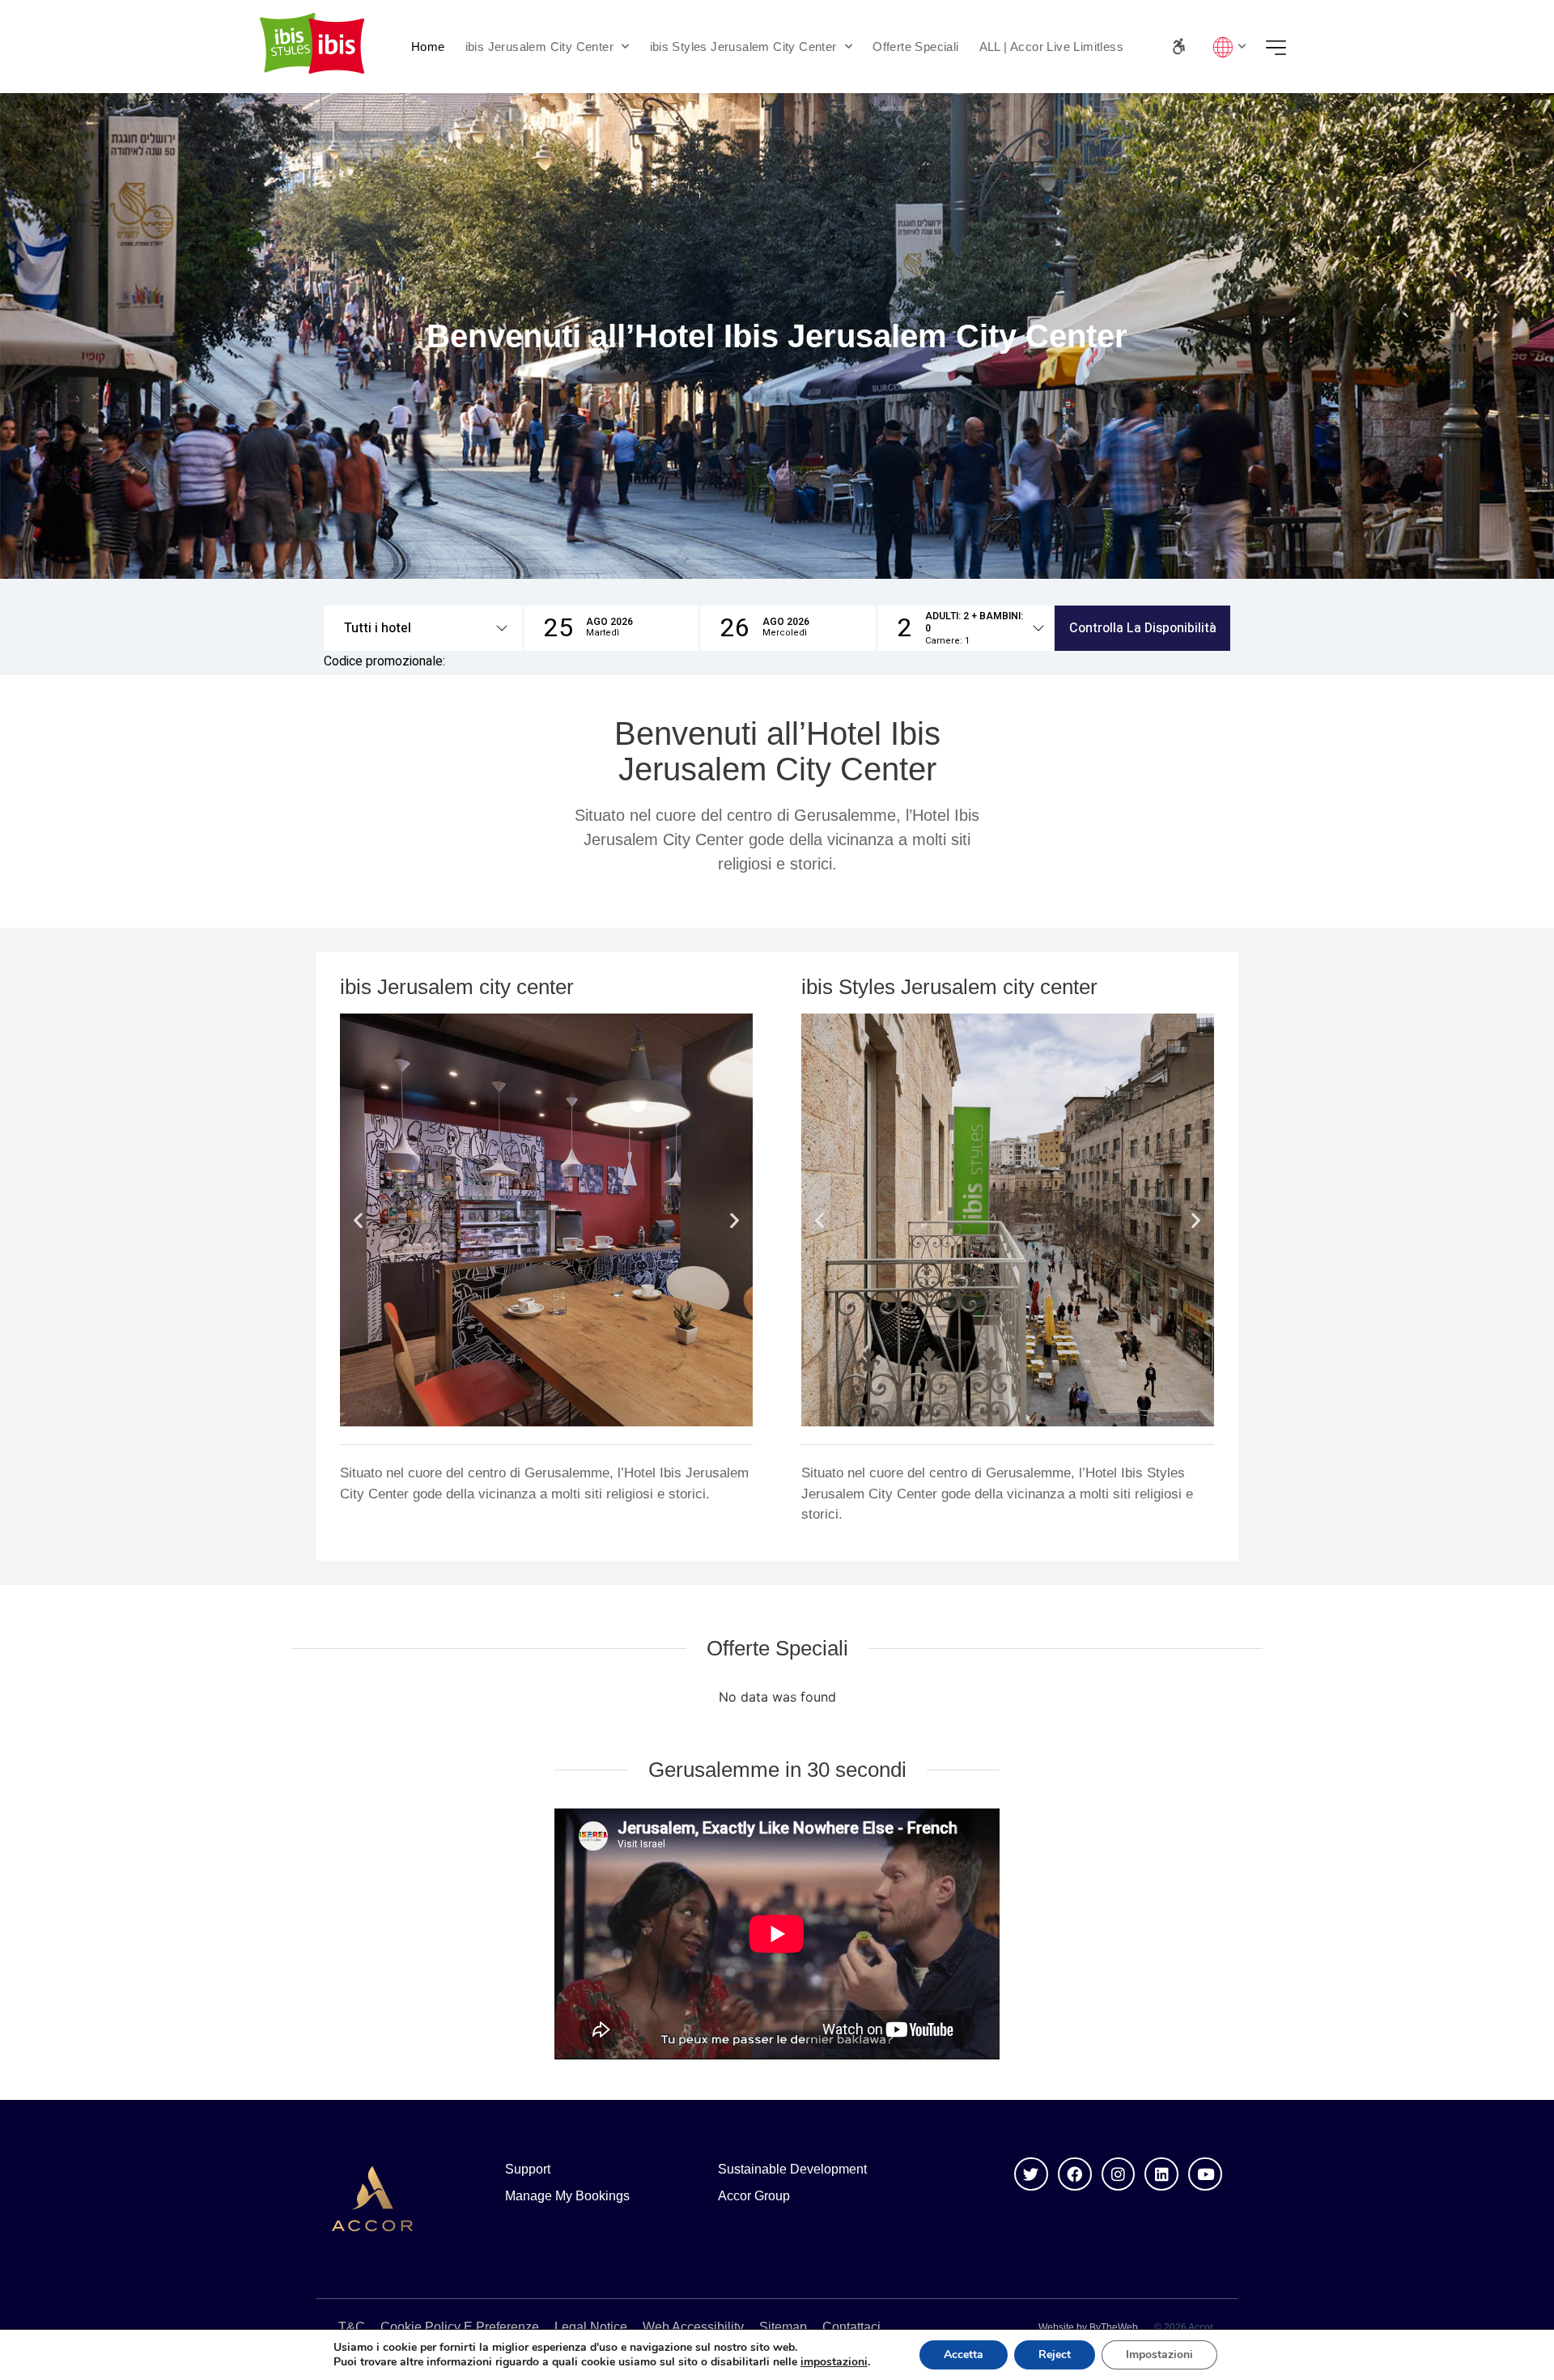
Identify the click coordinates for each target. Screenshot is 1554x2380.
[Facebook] (1075, 2174)
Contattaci (851, 2327)
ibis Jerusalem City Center (539, 47)
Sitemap (783, 2327)
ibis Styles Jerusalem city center (949, 987)
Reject (1055, 2354)
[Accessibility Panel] (1179, 47)
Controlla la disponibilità (1143, 628)
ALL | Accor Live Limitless (1051, 47)
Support (528, 2169)
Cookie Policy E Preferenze (460, 2327)
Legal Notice (591, 2327)
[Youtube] (1205, 2174)
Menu (1281, 47)
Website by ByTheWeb (1088, 2327)
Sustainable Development (792, 2169)
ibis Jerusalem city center (457, 987)
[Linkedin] (1161, 2174)
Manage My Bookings (567, 2196)
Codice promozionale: (384, 661)
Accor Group (754, 2196)
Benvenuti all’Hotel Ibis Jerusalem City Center (777, 751)
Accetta (964, 2354)
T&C (352, 2327)
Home (428, 47)
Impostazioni (1159, 2354)
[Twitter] (1031, 2174)
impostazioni (834, 2362)
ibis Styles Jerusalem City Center (743, 47)
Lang (1225, 47)
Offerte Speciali (915, 47)
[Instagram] (1119, 2174)
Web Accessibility (693, 2327)
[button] (423, 628)
